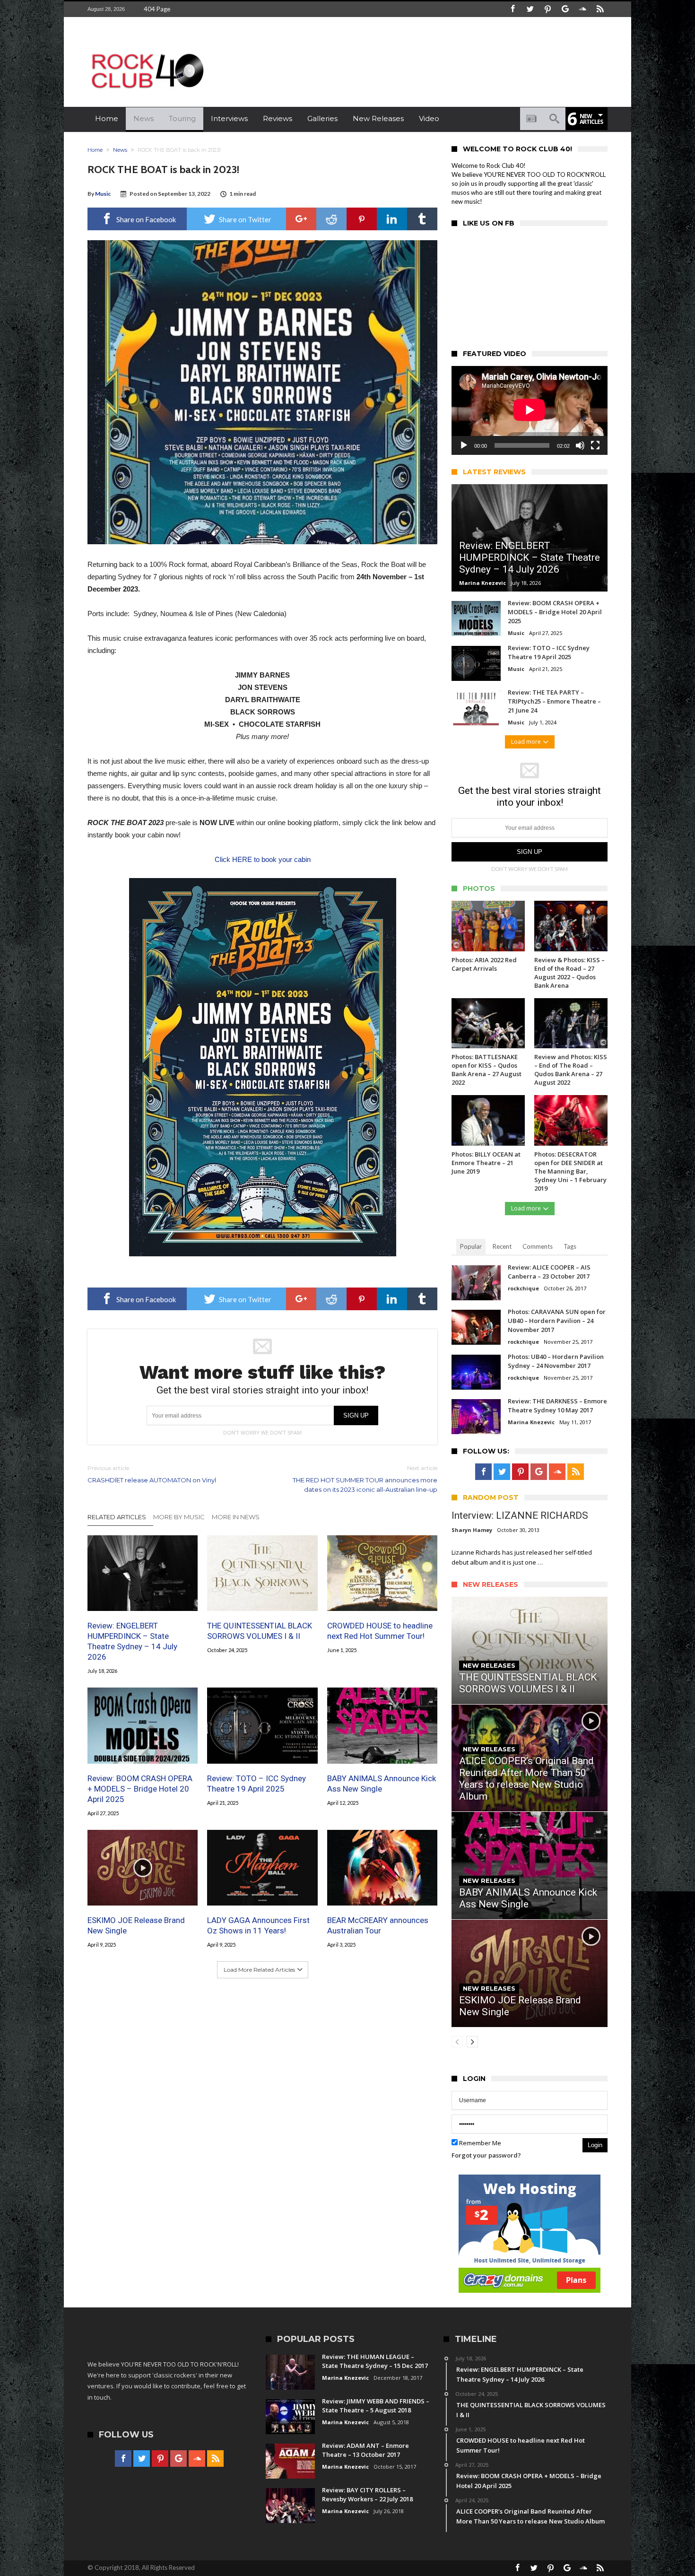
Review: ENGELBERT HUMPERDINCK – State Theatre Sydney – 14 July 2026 (132, 1641)
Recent (502, 1246)
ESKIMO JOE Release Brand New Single (136, 1925)
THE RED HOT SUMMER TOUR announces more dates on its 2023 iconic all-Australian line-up (365, 1479)
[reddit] (331, 219)
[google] (301, 219)
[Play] (464, 445)
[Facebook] (513, 9)
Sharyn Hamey (472, 1530)
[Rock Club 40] (147, 50)
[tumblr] (422, 219)
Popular (471, 1246)
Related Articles (117, 1517)
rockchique (523, 1288)
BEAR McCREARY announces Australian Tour (378, 1925)
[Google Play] (565, 9)
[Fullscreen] (595, 445)
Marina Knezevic (482, 583)
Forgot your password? (486, 2155)
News (120, 150)
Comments (538, 1246)
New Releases (489, 1665)
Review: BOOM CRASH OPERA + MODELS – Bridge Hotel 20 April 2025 (140, 1789)
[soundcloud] (582, 9)
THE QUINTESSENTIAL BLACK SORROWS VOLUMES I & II (260, 1631)
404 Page (157, 9)
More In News (236, 1517)
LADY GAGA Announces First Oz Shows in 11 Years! (258, 1925)
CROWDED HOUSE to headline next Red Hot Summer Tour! (380, 1631)
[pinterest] (362, 219)
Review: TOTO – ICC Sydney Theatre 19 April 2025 (256, 1784)
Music (103, 194)
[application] (530, 410)
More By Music (179, 1517)
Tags (570, 1246)
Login (595, 2145)
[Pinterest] (547, 9)
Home (95, 150)
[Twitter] (530, 9)
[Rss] (600, 9)
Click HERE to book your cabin (263, 859)
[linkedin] (392, 219)
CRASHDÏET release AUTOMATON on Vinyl (152, 1474)
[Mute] (580, 445)
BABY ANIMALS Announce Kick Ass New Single (382, 1784)
